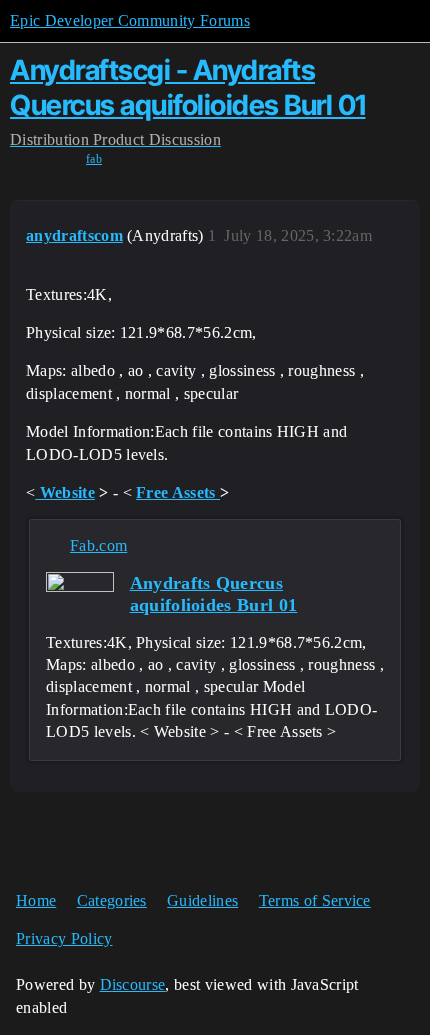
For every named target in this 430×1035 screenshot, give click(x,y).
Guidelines (202, 900)
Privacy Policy (64, 938)
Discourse (133, 984)
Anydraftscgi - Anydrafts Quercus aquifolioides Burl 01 (188, 87)
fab (94, 159)
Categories (112, 900)
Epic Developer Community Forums (130, 20)
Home (36, 900)
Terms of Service (315, 900)
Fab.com (98, 545)
